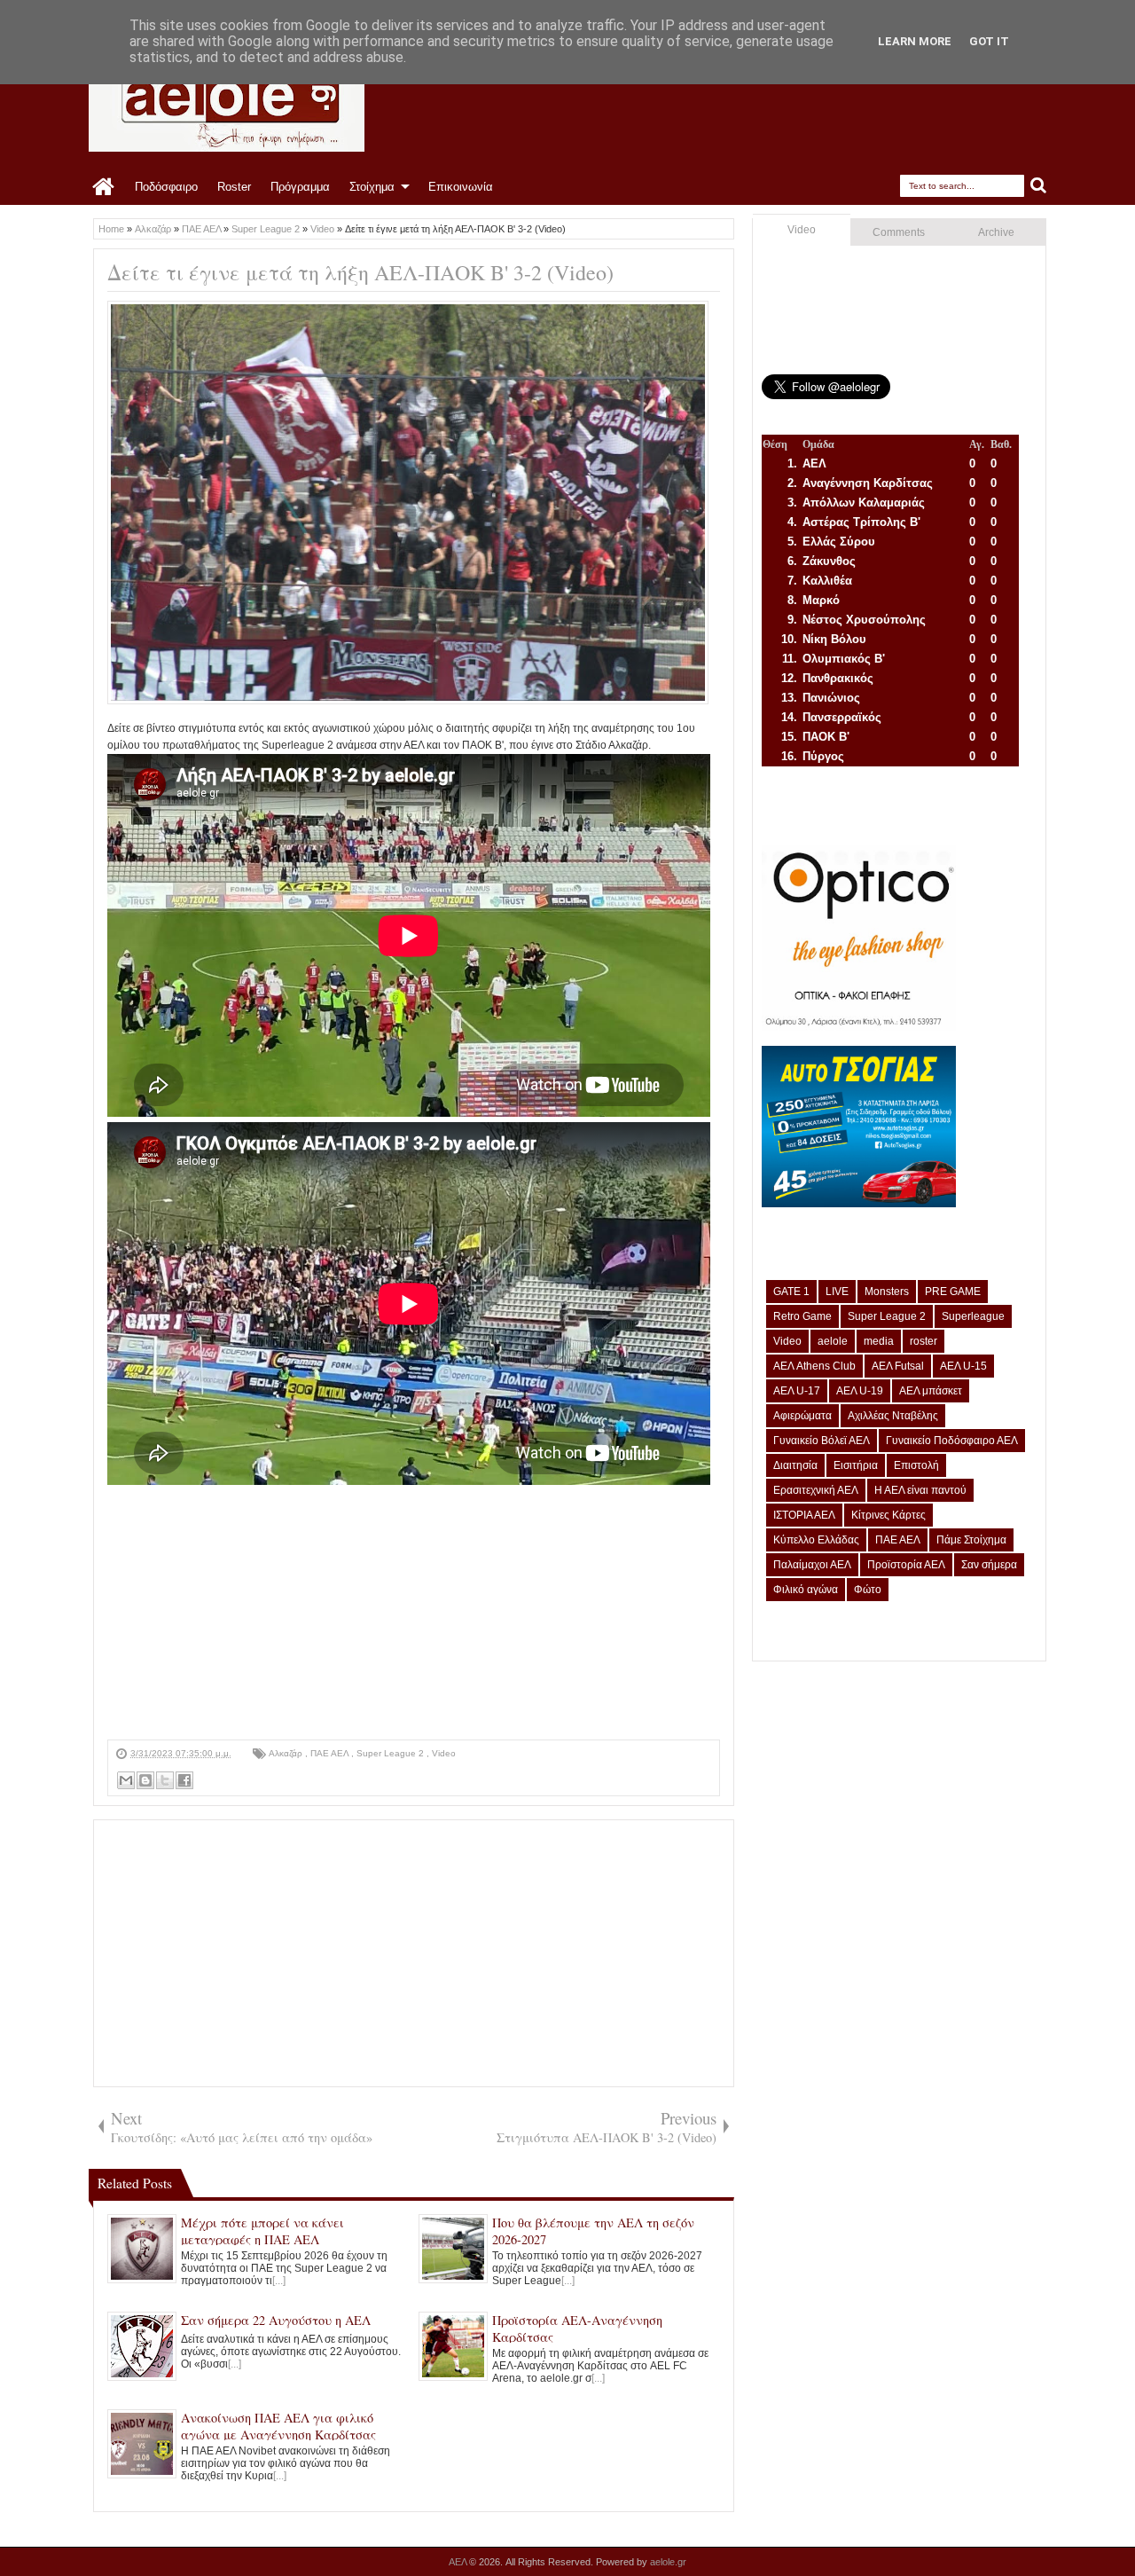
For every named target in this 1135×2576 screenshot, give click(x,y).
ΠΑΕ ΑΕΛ (331, 1753)
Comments (899, 232)
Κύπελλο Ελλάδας (816, 1540)
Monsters (887, 1292)
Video (444, 1753)
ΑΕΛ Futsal (898, 1366)
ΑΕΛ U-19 (860, 1391)
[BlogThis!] (145, 1780)
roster (924, 1341)
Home (104, 187)
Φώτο (868, 1590)
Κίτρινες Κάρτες (888, 1515)
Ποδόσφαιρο (166, 187)
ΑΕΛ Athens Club (814, 1366)
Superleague (973, 1316)
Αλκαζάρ (287, 1753)
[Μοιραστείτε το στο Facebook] (184, 1780)
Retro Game (802, 1316)
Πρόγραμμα (300, 187)
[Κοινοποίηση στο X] (165, 1780)
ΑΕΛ (459, 2562)
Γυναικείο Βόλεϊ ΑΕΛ (822, 1441)
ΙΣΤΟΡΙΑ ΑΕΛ (804, 1515)
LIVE (837, 1292)
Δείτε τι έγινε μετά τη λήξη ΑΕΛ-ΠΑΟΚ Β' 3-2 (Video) (360, 272)
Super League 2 (391, 1753)
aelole (833, 1341)
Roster (234, 187)
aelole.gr (668, 2562)
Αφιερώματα (802, 1416)
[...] (279, 2281)
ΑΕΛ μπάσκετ (931, 1391)
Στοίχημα (372, 187)
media (879, 1341)
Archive (996, 232)
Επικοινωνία (461, 187)
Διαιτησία (795, 1465)
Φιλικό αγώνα (806, 1590)
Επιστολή (916, 1465)
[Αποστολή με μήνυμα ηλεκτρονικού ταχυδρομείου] (126, 1780)
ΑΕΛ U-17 (797, 1391)
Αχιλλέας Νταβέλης (893, 1416)
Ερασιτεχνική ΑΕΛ (816, 1490)
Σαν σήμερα (989, 1565)
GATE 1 (791, 1292)
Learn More (915, 41)
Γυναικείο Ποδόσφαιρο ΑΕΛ (952, 1441)
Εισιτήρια (856, 1465)
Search (1039, 186)
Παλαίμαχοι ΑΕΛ (812, 1565)
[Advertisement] (414, 1615)
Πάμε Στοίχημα (971, 1540)
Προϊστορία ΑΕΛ (906, 1565)
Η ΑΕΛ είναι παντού (920, 1490)
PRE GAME (953, 1292)
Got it (989, 41)
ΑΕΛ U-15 (963, 1366)
